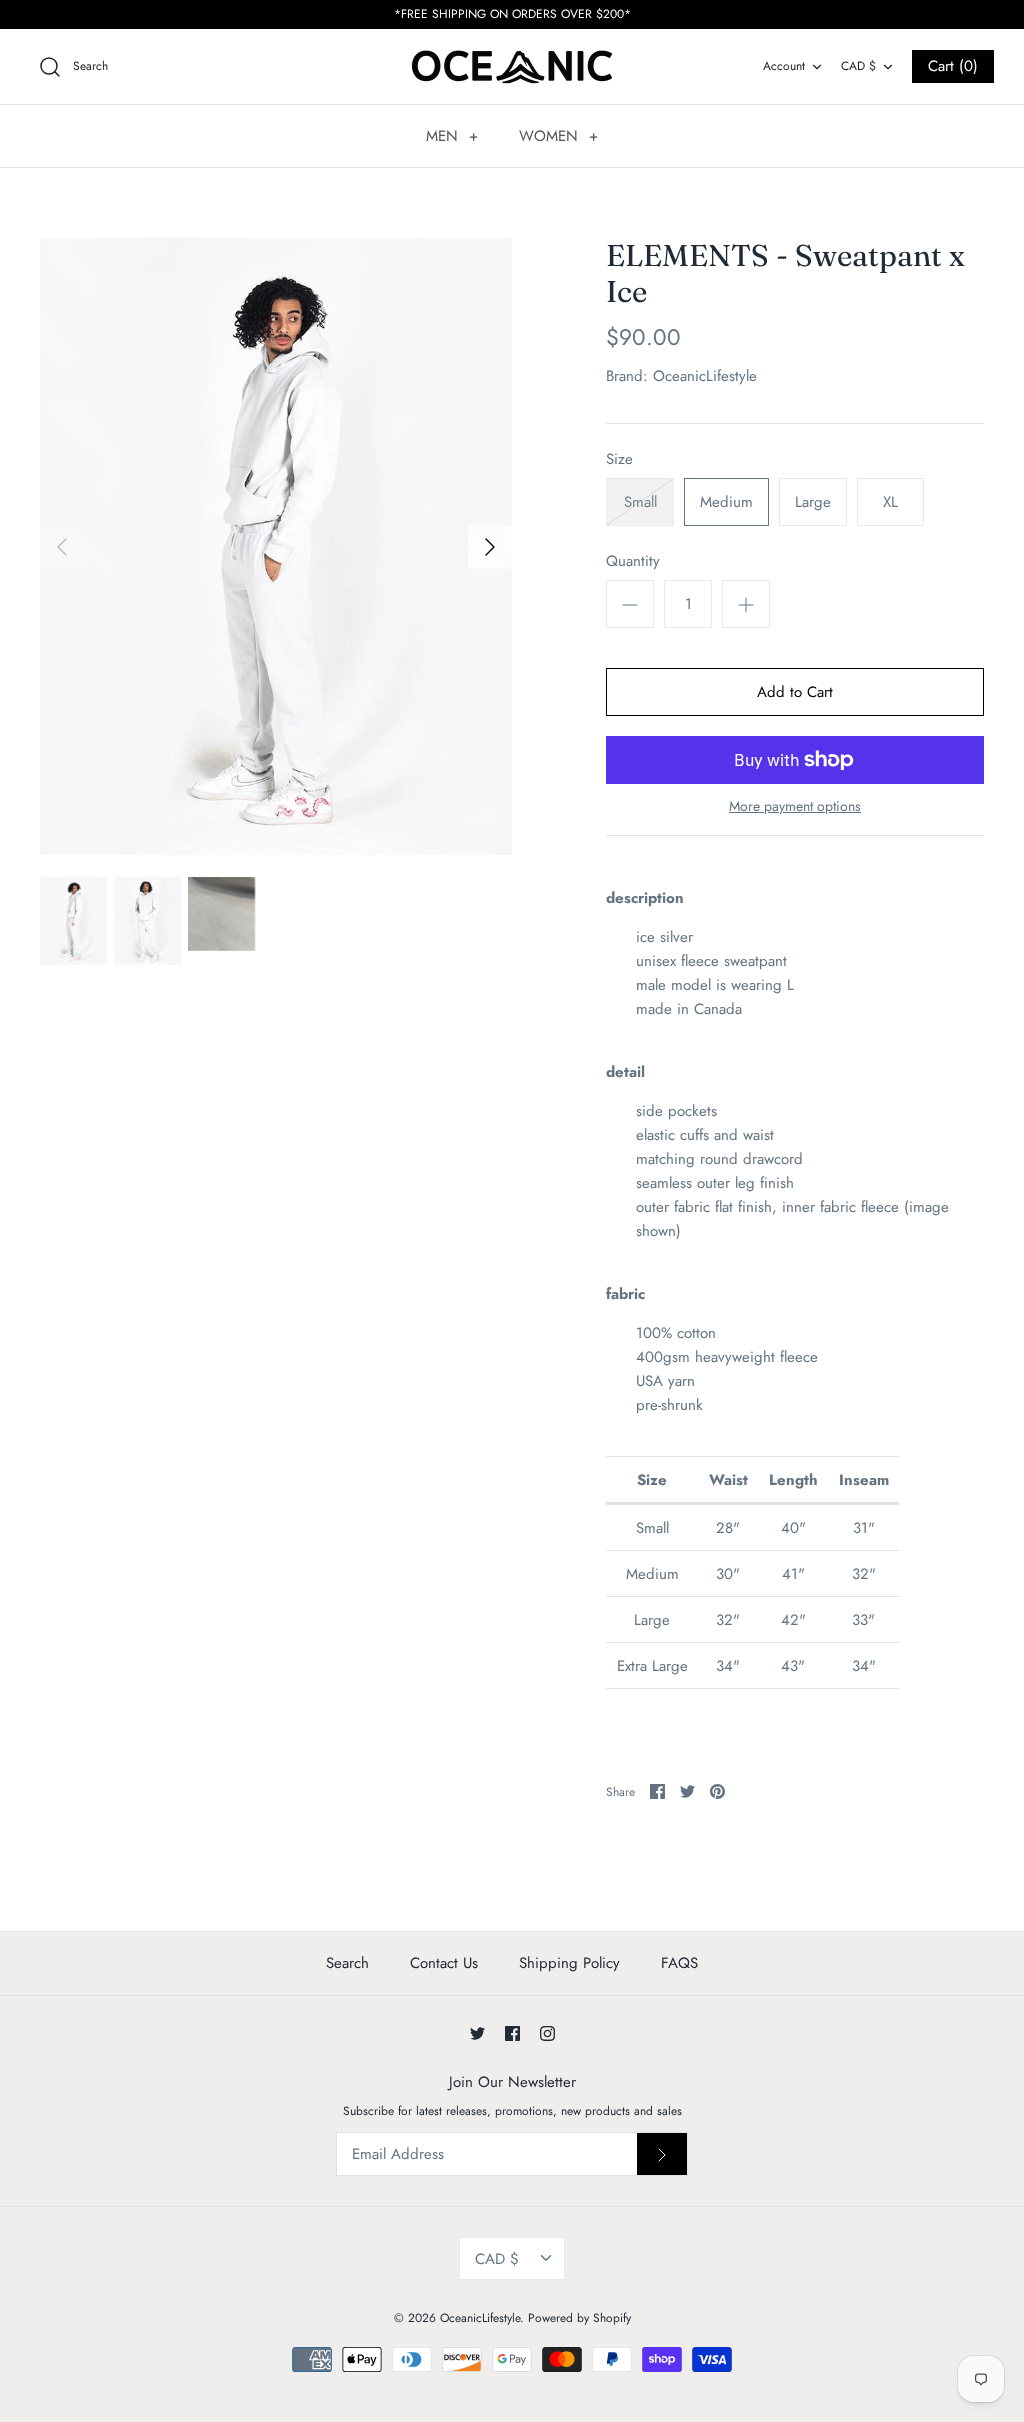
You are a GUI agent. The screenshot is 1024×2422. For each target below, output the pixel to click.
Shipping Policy (569, 1963)
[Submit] (662, 2154)
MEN (452, 136)
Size (619, 459)
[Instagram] (547, 2033)
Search (347, 1963)
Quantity (633, 561)
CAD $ (858, 66)
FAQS (679, 1963)
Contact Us (444, 1963)
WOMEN (558, 136)
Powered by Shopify (579, 2318)
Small (640, 502)
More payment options (795, 806)
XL (890, 502)
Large (813, 502)
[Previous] (62, 547)
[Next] (490, 547)
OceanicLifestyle (705, 376)
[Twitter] (477, 2033)
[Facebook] (512, 2033)
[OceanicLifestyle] (512, 66)
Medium (726, 502)
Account (784, 66)
